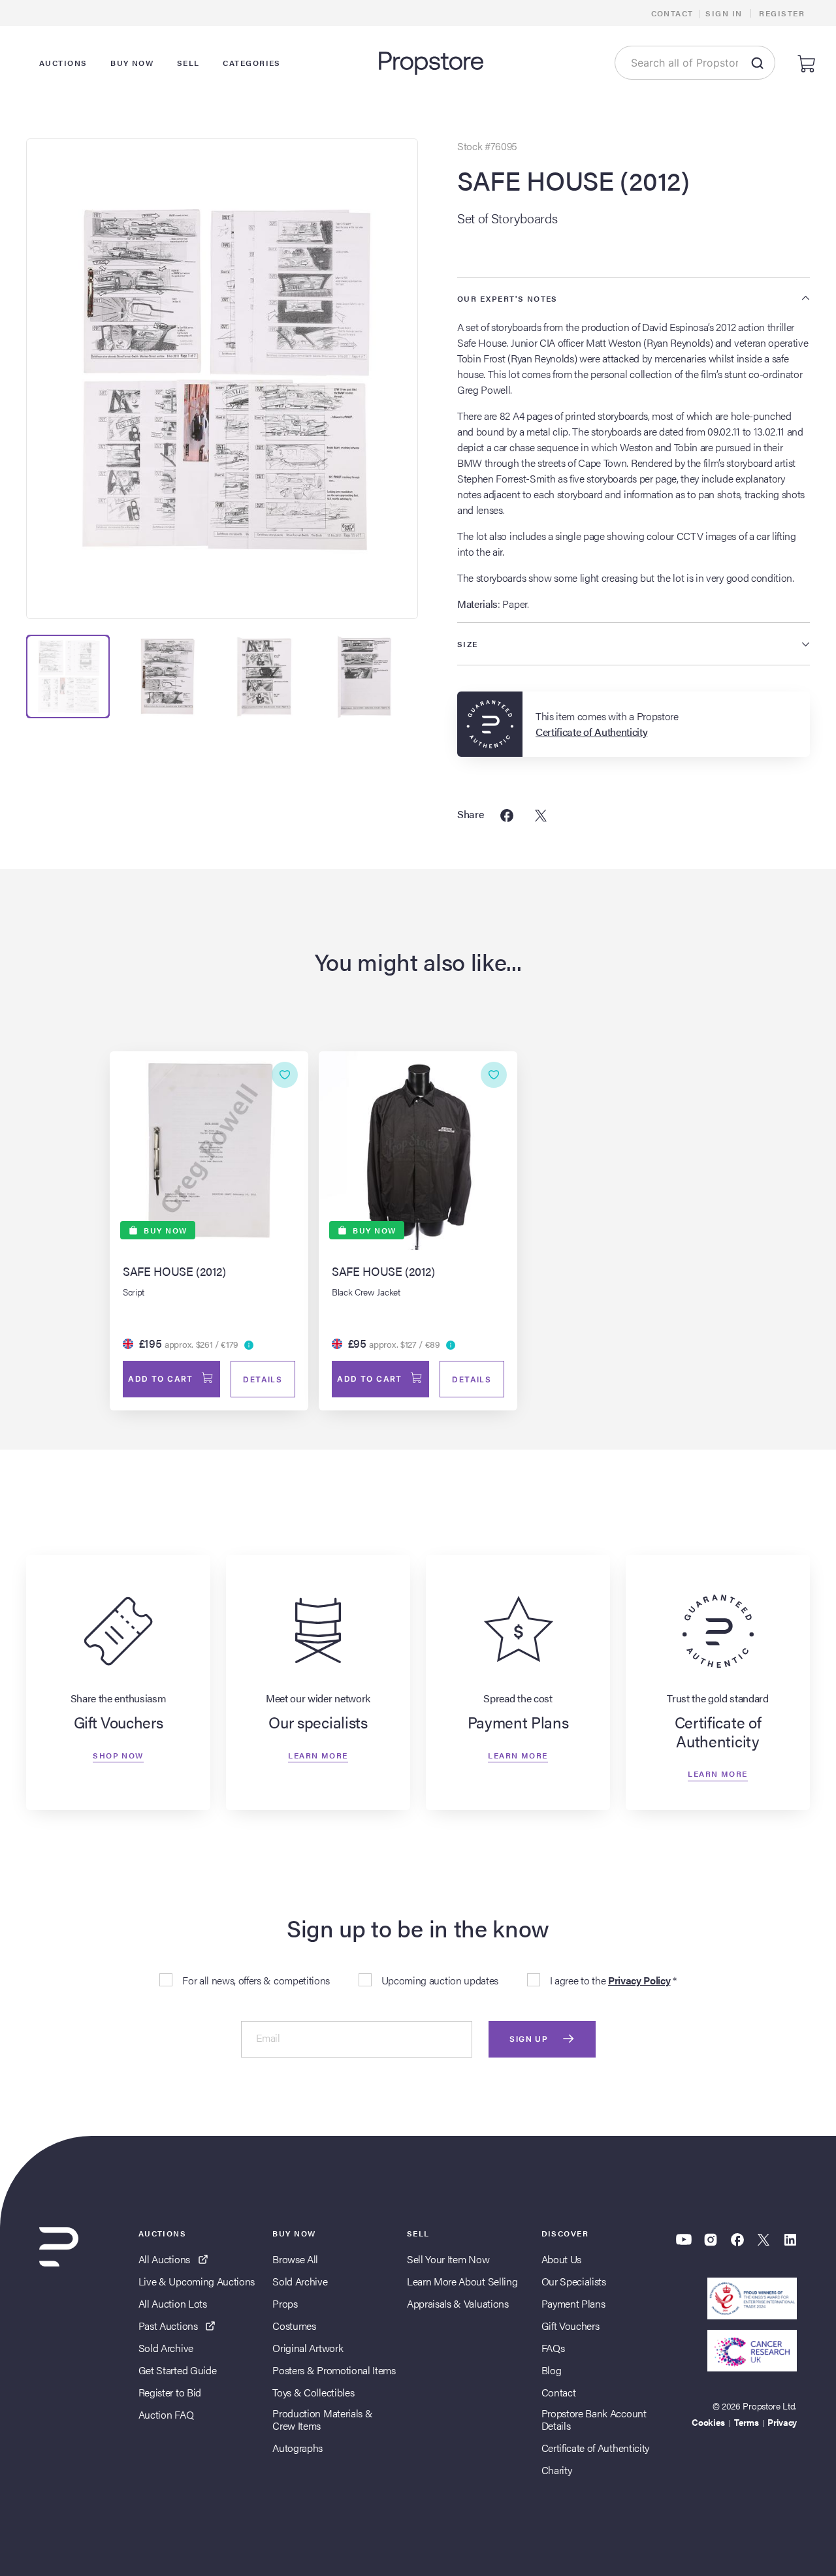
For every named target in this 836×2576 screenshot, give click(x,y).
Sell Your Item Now (448, 2259)
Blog (552, 2370)
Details (263, 1379)
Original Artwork (308, 2348)
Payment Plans (573, 2303)
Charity (557, 2470)
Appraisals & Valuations (458, 2303)
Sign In (724, 13)
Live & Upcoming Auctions (197, 2281)
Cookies (708, 2422)
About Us (561, 2259)
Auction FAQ (166, 2414)
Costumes (294, 2326)
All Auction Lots (173, 2303)
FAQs (553, 2348)
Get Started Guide (178, 2370)
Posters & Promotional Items (334, 2370)
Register (782, 13)
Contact (672, 13)
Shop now (118, 1755)
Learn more (318, 1755)
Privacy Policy (639, 1980)
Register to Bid (170, 2392)
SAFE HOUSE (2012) (573, 180)
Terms (746, 2422)
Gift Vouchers (571, 2326)
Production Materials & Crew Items (322, 2419)
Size (468, 644)
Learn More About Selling (462, 2281)
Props (285, 2303)
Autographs (297, 2448)
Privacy (782, 2422)
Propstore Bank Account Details (594, 2419)
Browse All (295, 2259)
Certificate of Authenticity (595, 2448)
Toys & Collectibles (313, 2392)
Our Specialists (574, 2281)
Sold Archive (166, 2348)
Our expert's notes (507, 298)
